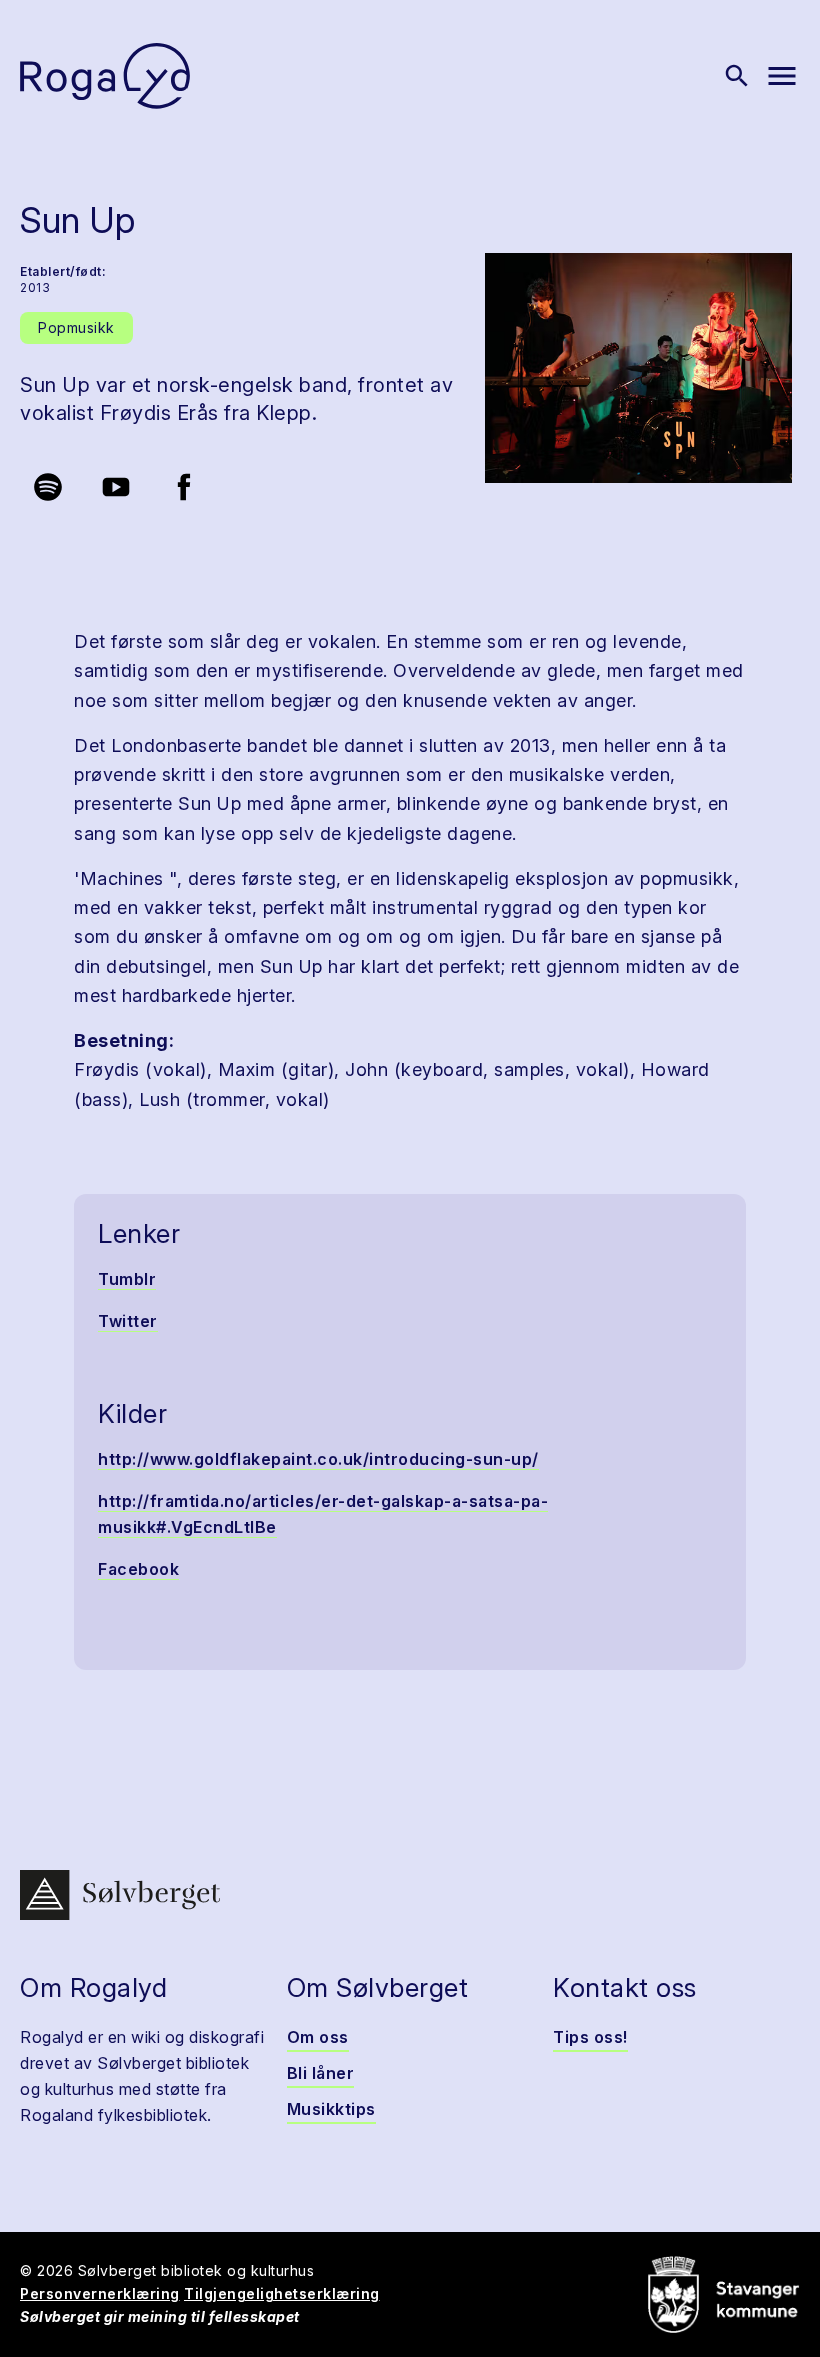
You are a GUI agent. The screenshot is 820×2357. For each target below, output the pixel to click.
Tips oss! (590, 2037)
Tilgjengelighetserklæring (282, 2293)
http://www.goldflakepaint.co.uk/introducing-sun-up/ (318, 1459)
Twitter (128, 1321)
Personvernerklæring (100, 2293)
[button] (638, 368)
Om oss (318, 2037)
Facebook (138, 1569)
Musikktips (331, 2109)
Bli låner (321, 2073)
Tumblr (127, 1279)
